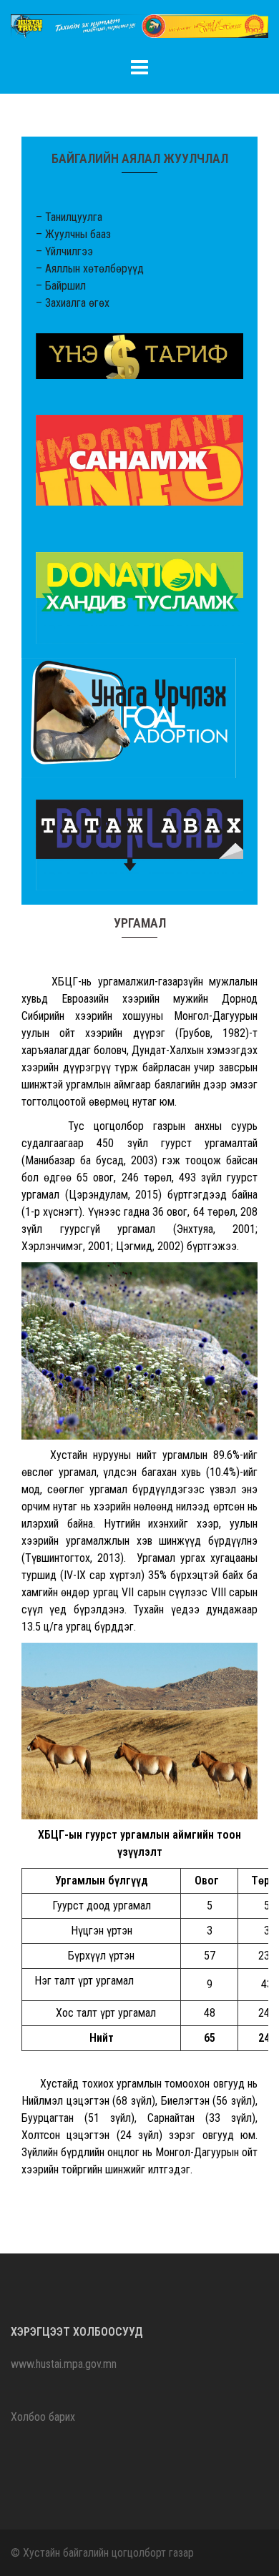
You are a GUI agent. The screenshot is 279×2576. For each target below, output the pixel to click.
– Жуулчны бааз (73, 234)
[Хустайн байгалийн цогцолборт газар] (139, 30)
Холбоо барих (43, 2417)
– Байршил (61, 286)
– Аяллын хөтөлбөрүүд (90, 269)
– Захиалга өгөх (73, 303)
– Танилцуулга (69, 217)
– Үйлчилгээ (64, 251)
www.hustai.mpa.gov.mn (64, 2364)
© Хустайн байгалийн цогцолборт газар (102, 2553)
